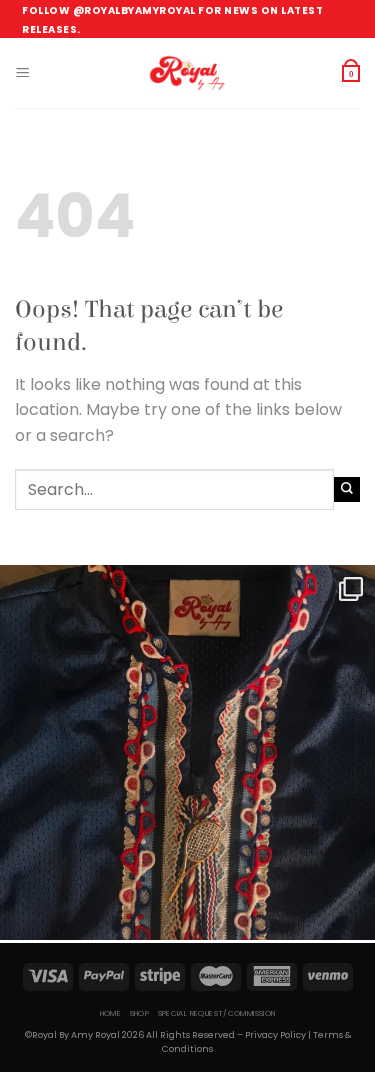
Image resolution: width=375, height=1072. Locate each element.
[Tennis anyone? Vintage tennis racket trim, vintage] (187, 752)
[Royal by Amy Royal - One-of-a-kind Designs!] (188, 73)
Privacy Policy (275, 1035)
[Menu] (22, 73)
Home (111, 1013)
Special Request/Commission (217, 1013)
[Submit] (347, 489)
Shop (140, 1013)
